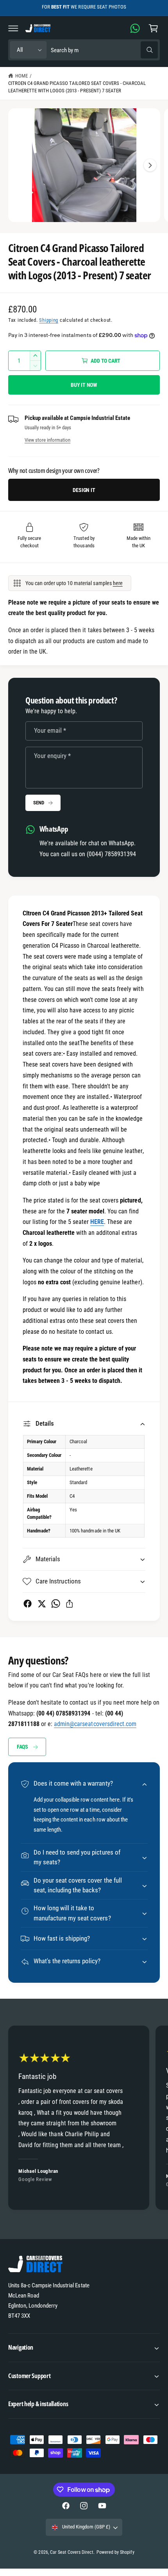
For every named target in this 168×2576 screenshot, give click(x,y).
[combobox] (104, 50)
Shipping (49, 320)
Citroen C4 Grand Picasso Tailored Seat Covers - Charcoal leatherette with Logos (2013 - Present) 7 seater (77, 87)
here (118, 583)
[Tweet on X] (42, 1604)
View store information (47, 440)
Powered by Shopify (115, 2552)
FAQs (22, 1747)
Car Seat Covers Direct (72, 2552)
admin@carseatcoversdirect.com (95, 1724)
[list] (84, 2119)
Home (21, 76)
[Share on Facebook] (28, 1604)
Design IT (84, 490)
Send (38, 803)
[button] (13, 28)
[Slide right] (150, 165)
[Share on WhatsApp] (56, 1604)
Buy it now (84, 385)
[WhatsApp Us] (135, 28)
